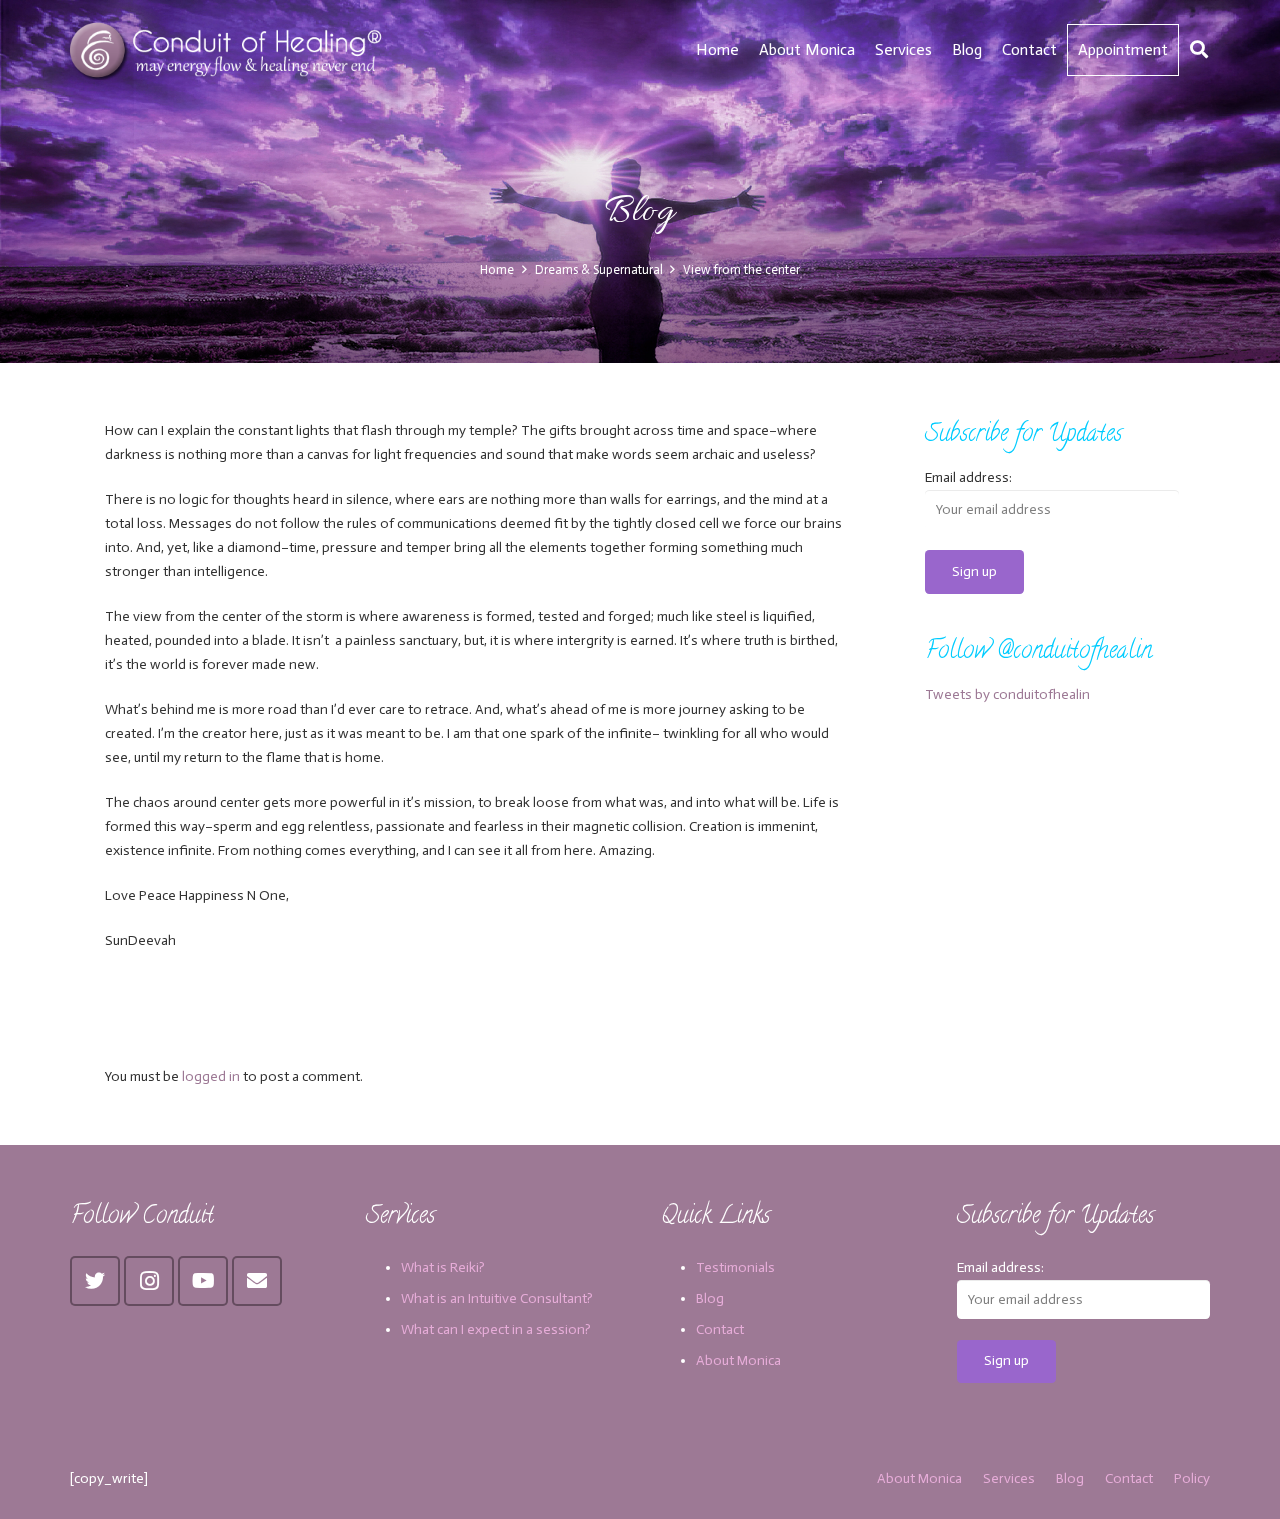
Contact (720, 1329)
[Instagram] (149, 1281)
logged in (211, 1076)
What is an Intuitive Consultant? (497, 1298)
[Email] (257, 1281)
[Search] (1199, 49)
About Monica (738, 1360)
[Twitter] (95, 1281)
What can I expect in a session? (496, 1329)
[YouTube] (203, 1281)
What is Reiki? (443, 1267)
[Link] (228, 50)
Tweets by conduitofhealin (1007, 694)
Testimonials (735, 1267)
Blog (710, 1298)
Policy (1192, 1478)
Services (1009, 1478)
